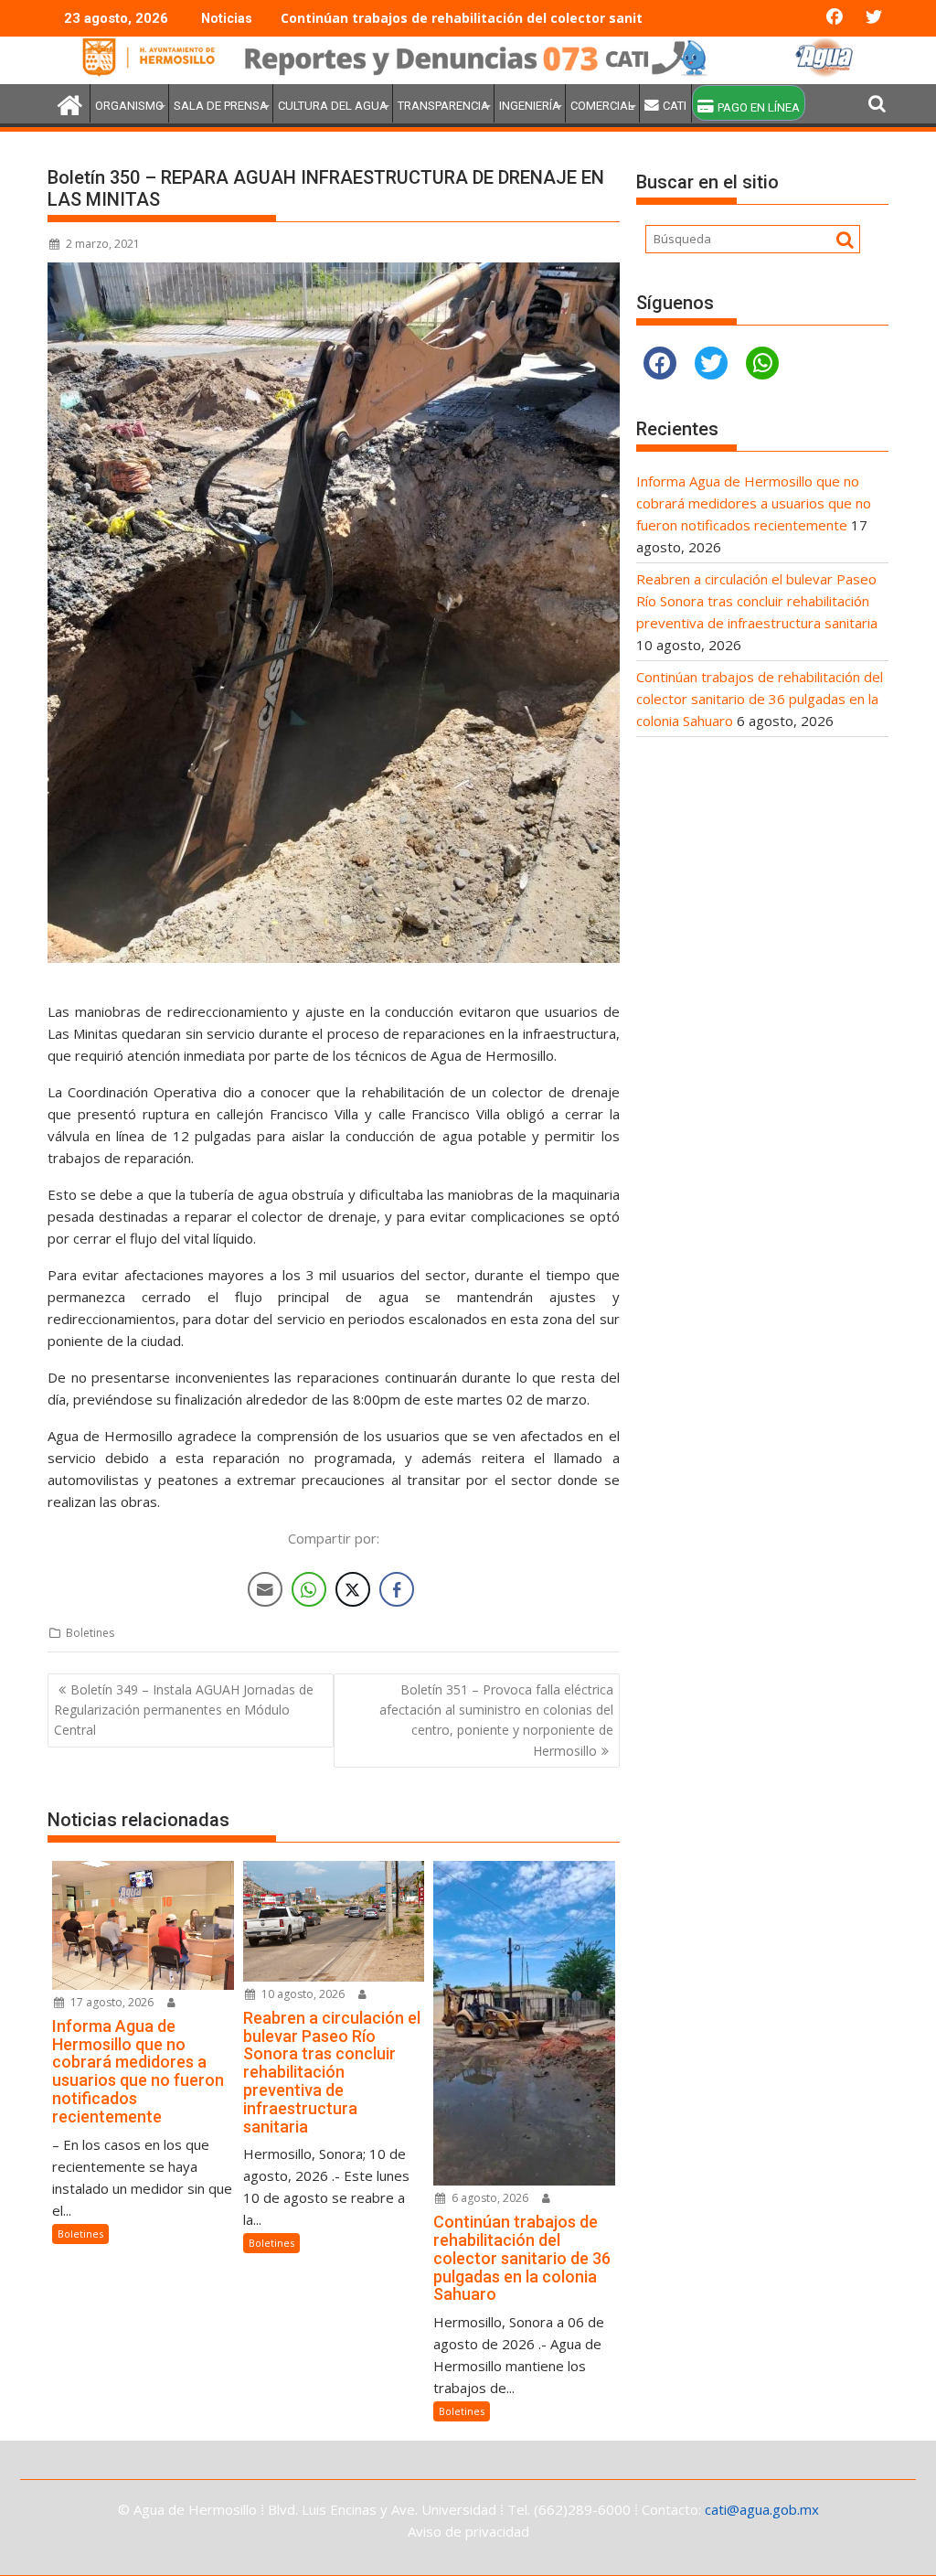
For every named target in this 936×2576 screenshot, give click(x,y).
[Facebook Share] (397, 1589)
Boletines (90, 1633)
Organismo (129, 106)
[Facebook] (660, 363)
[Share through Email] (265, 1589)
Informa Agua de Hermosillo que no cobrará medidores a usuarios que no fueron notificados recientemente (754, 503)
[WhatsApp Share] (309, 1589)
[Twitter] (711, 363)
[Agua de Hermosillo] (468, 73)
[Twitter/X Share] (353, 1589)
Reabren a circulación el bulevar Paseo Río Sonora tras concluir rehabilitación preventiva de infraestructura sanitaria (757, 601)
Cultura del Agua (333, 106)
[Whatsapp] (762, 363)
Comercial (602, 106)
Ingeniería (530, 106)
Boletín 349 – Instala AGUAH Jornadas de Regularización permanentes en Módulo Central (184, 1710)
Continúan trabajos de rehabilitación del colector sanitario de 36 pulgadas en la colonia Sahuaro (598, 18)
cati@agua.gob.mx (762, 2509)
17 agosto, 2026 (111, 2002)
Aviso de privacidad (468, 2531)
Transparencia (443, 106)
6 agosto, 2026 (489, 2198)
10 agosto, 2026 (302, 1994)
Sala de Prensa (221, 106)
